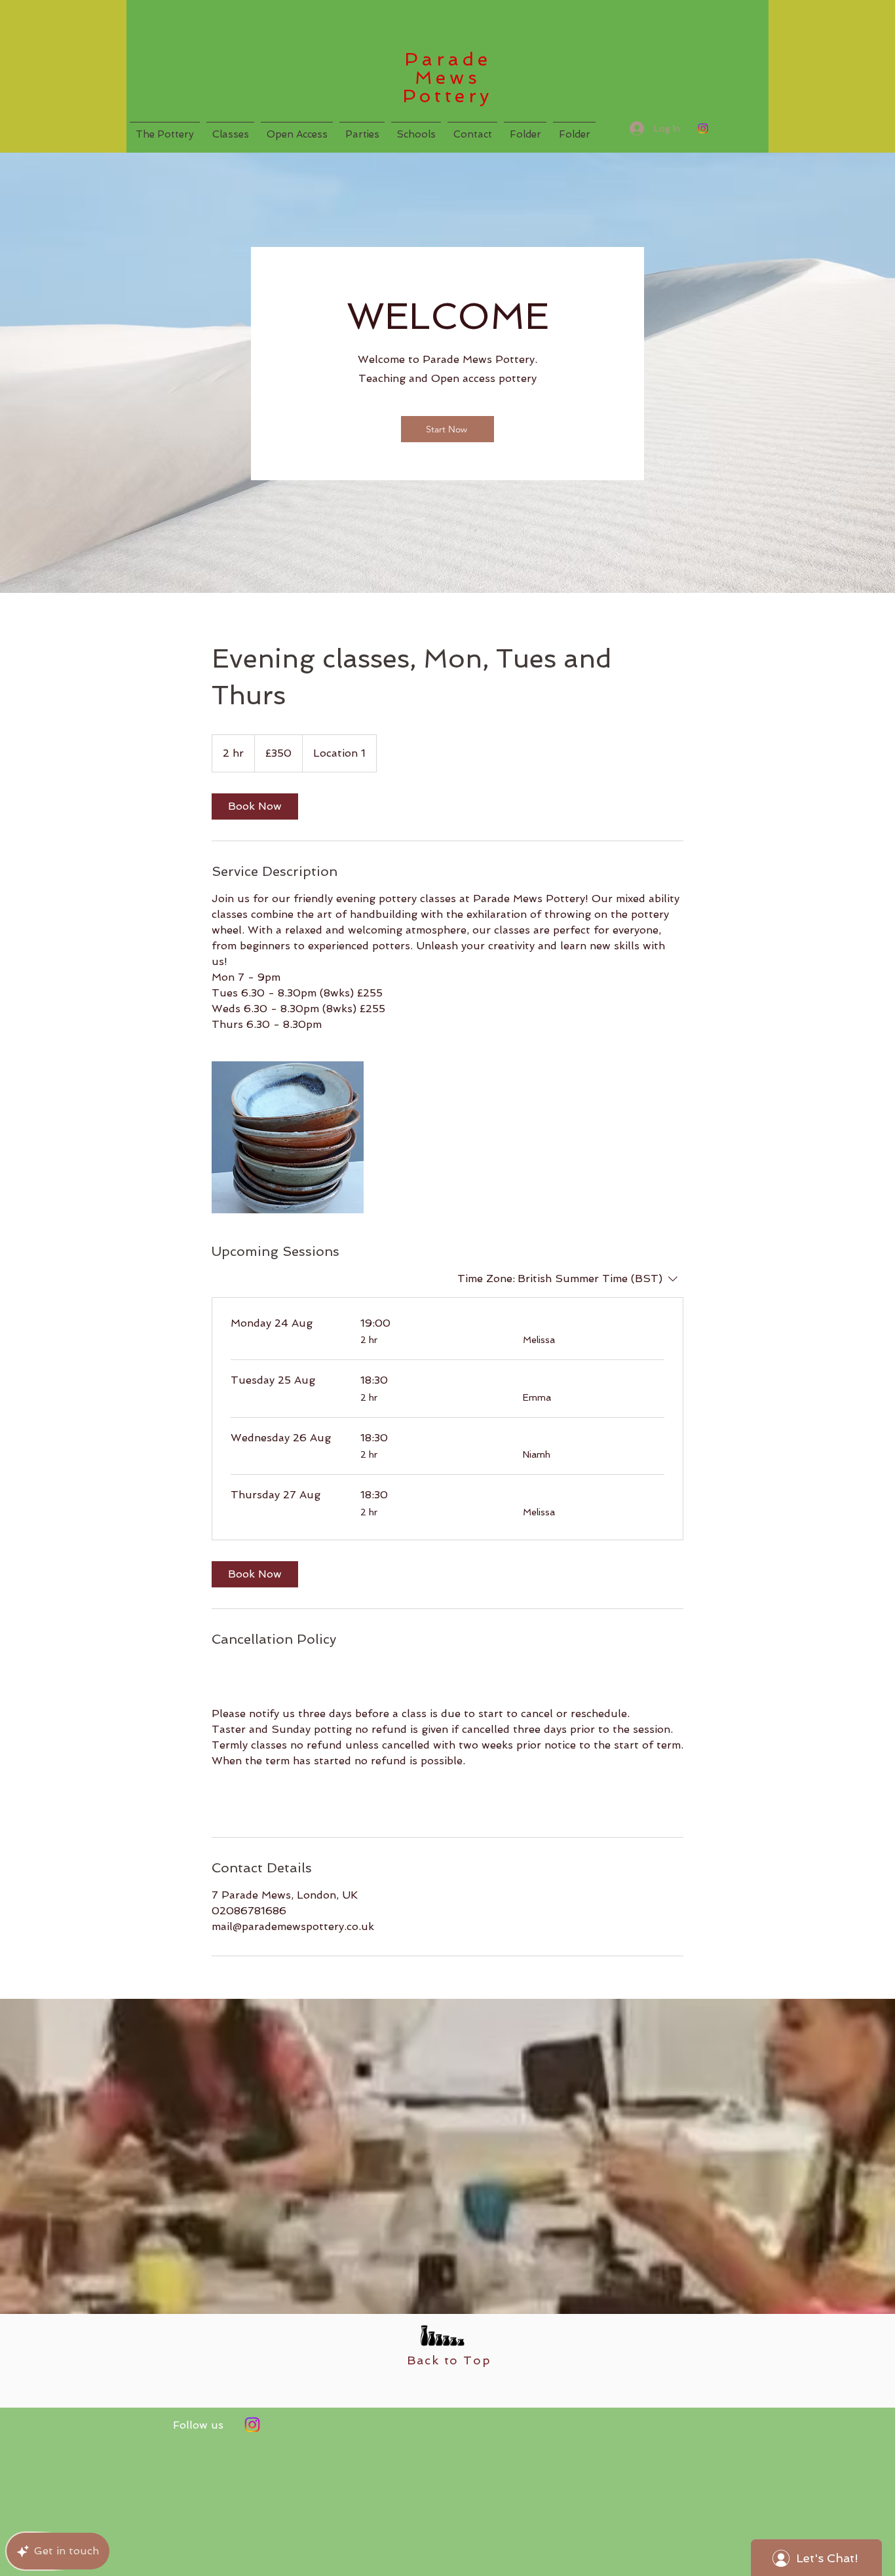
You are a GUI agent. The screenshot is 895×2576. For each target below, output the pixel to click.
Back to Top (449, 2360)
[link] (255, 806)
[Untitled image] (288, 1137)
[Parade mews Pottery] (252, 2425)
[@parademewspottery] (703, 128)
